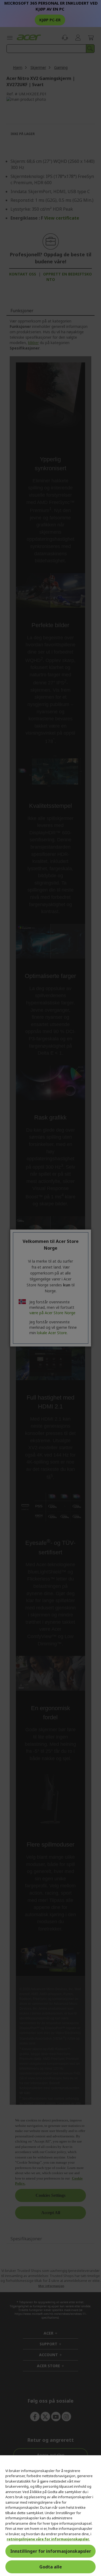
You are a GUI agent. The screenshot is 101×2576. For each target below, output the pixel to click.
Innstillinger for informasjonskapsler (51, 2551)
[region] (50, 2516)
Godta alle (51, 2567)
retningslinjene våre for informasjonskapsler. (48, 2539)
